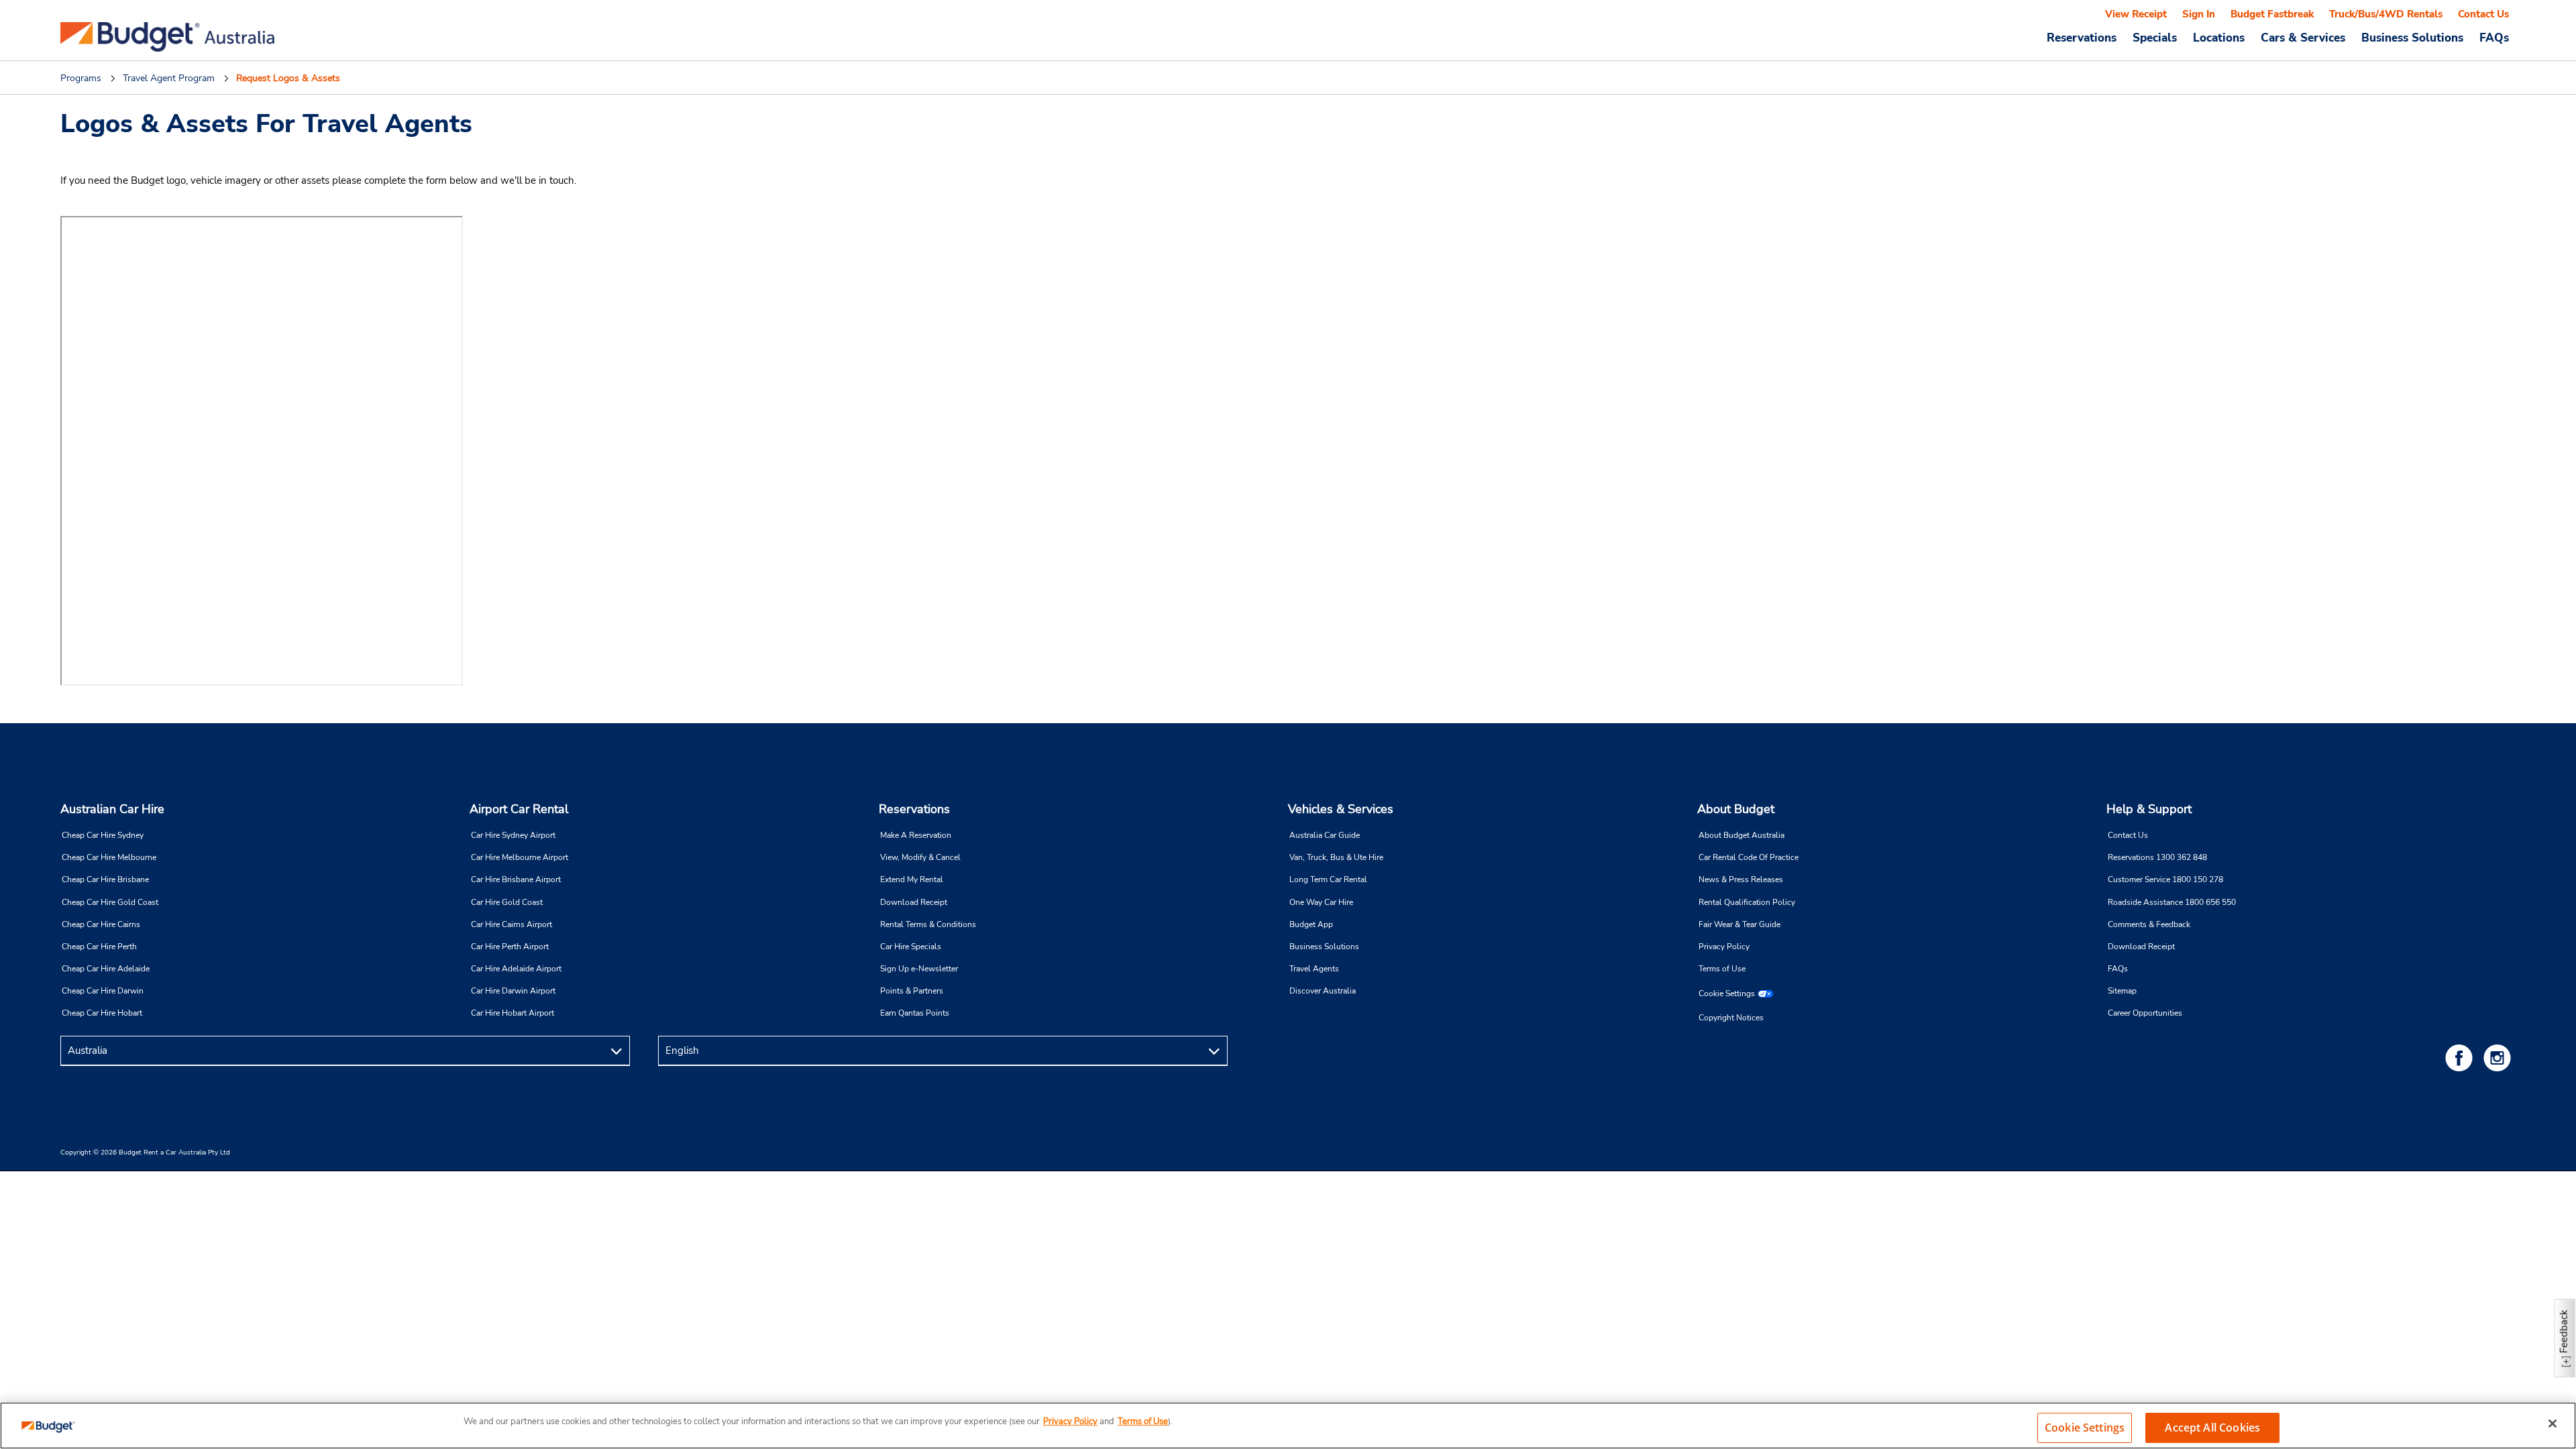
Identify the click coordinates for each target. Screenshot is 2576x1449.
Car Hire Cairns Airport (512, 924)
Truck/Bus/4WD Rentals (2386, 14)
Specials (2155, 38)
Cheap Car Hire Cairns (101, 924)
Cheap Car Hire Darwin (103, 991)
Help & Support (2149, 809)
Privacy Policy (1724, 947)
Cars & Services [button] (2303, 38)
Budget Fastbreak (2272, 14)
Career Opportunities (2145, 1013)
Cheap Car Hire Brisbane (105, 879)
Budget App (1311, 924)
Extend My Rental (912, 879)
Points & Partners (912, 991)
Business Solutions (1324, 947)
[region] (1288, 1426)
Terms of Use (1722, 969)
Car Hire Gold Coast (507, 902)
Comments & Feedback (2149, 924)
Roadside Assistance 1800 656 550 (2172, 902)
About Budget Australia (1741, 835)
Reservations (914, 809)
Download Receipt (914, 902)
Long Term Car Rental (1328, 879)
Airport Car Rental (519, 809)
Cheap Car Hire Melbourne (109, 857)
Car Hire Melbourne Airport (520, 857)
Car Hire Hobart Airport (513, 1013)
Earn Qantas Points (915, 1013)
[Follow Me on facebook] (2461, 1058)
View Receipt (2136, 14)
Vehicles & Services (1341, 809)
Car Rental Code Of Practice (1749, 857)
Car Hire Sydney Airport (513, 835)
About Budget (1736, 809)
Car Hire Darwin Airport (513, 991)
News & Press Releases (1741, 879)
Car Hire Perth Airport (510, 947)
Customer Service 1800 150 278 (2165, 879)
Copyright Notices (1731, 1018)
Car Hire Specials (911, 947)
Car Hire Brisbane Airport (516, 879)
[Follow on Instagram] (2500, 1058)
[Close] (2553, 1424)
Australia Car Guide (1325, 835)
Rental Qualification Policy (1747, 902)
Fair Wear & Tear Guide (1739, 924)
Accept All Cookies (2212, 1428)
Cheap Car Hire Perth (99, 947)
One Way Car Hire (1321, 902)
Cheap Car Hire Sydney (103, 835)
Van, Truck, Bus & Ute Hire (1336, 857)
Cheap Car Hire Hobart (102, 1013)
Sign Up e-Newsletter (919, 969)
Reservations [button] (2082, 38)
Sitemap (2122, 991)
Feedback (2564, 1331)
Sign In (2199, 14)
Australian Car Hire (112, 809)
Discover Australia (1323, 991)
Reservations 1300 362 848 (2157, 857)
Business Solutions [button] (2412, 38)
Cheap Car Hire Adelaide (106, 969)
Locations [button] (2219, 38)
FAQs (2494, 38)
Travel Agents (1314, 969)
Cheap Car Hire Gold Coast (110, 902)
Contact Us (2483, 14)
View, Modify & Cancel (920, 857)
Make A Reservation (916, 835)
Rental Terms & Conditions (928, 924)
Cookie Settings (1727, 994)
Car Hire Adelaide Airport (516, 969)
